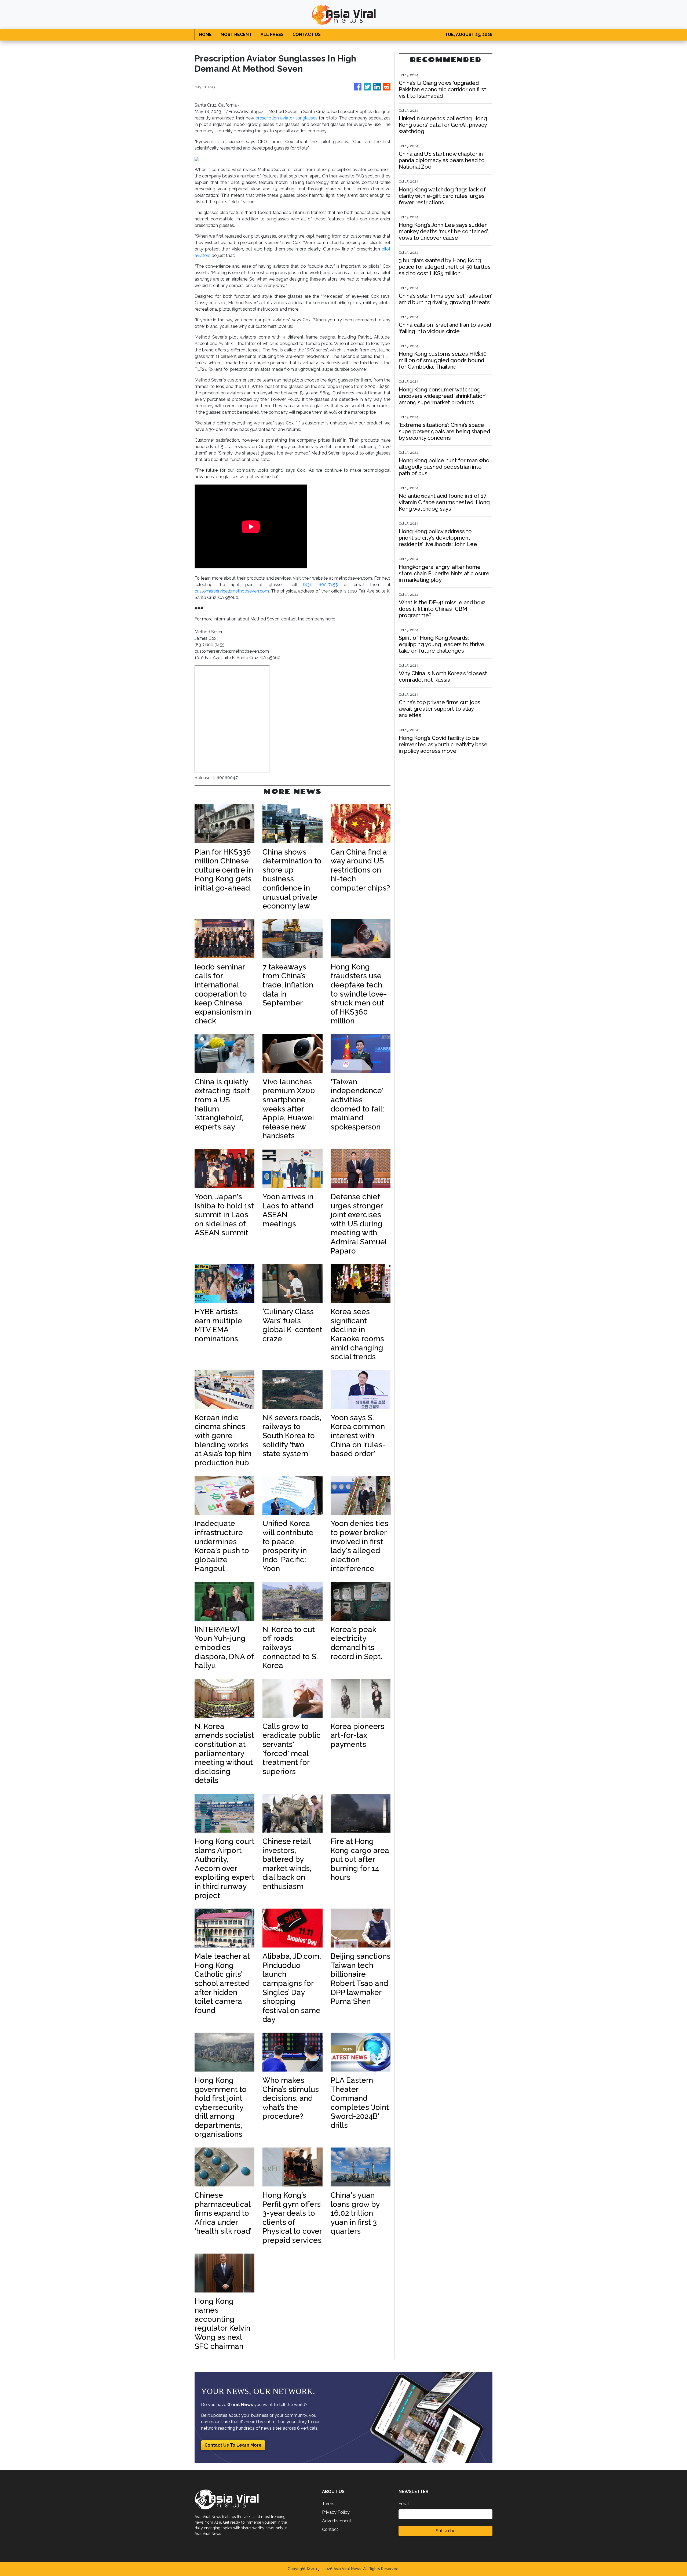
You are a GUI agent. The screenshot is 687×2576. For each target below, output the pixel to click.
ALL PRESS (272, 34)
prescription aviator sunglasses (286, 118)
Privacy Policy (336, 2512)
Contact (330, 2529)
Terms (328, 2504)
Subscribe (446, 2531)
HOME (205, 34)
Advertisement (337, 2521)
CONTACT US (307, 34)
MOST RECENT (236, 34)
